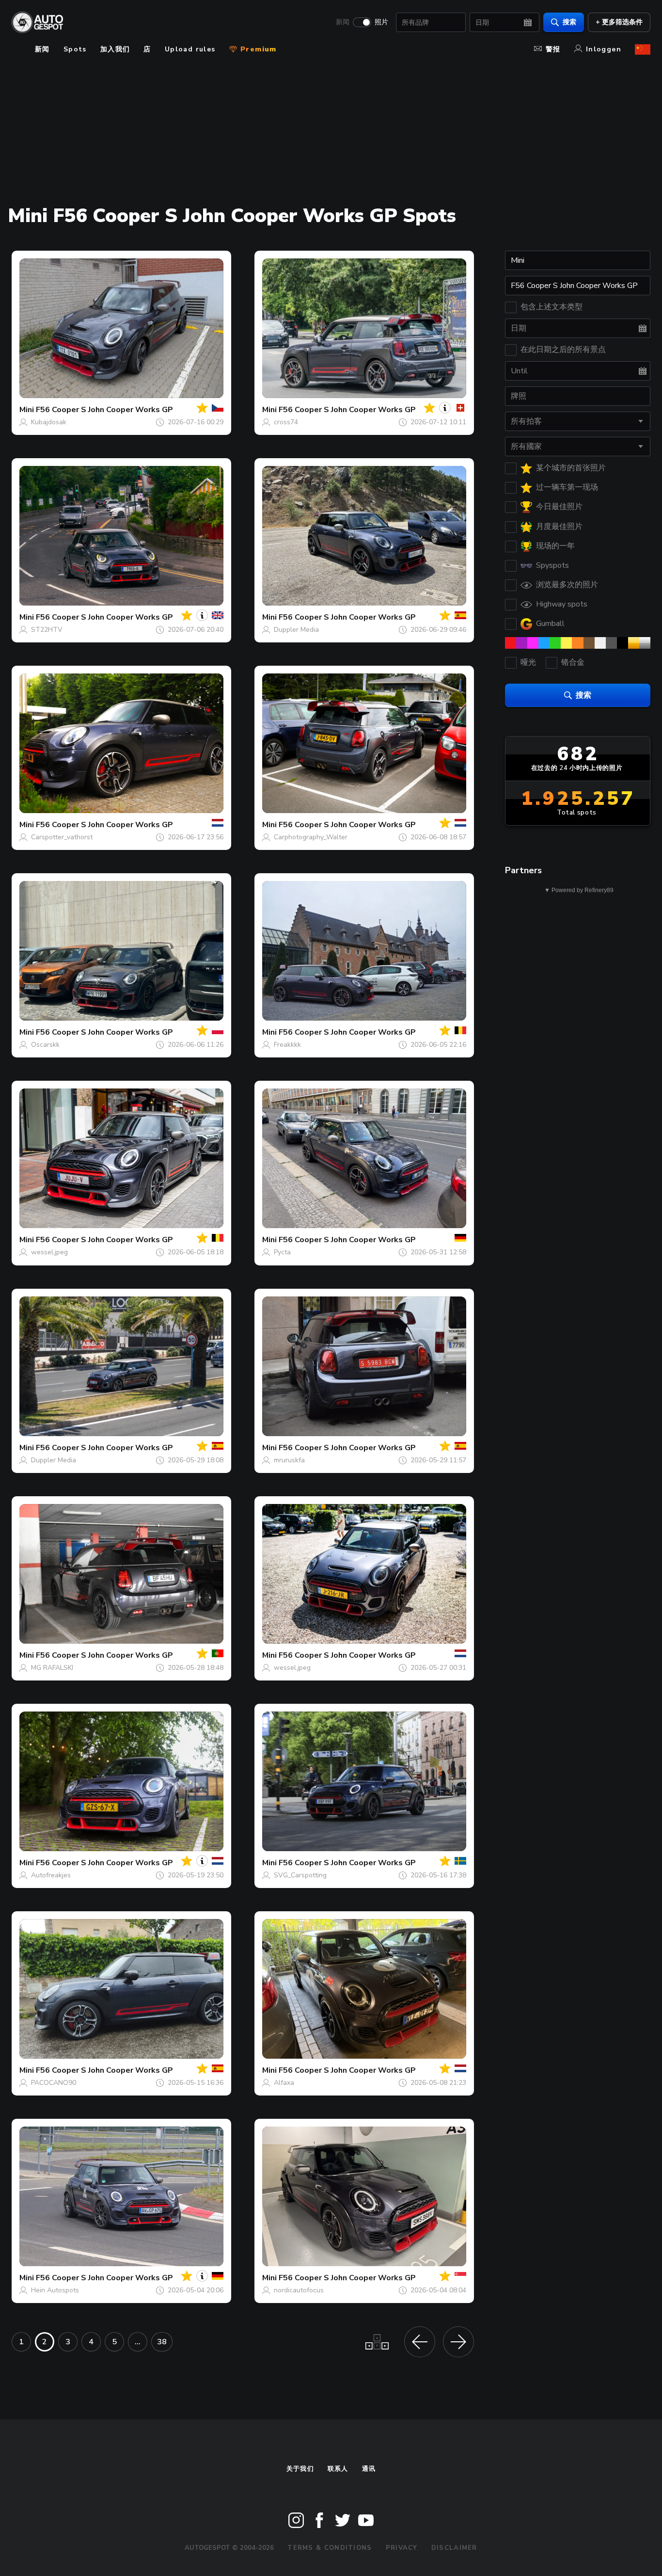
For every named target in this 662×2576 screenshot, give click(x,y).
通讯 (369, 2469)
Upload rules (190, 49)
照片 (381, 22)
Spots (75, 49)
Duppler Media (296, 630)
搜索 (569, 22)
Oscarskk (45, 1045)
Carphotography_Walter (311, 837)
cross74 (286, 422)
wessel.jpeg (49, 1252)
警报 (553, 49)
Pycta (282, 1252)
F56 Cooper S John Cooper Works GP (104, 410)
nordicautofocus (299, 2290)
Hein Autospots (55, 2290)
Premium (257, 49)
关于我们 (300, 2469)
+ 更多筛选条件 (619, 22)
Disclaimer (454, 2548)
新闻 (343, 22)
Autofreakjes (51, 1875)
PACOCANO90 (54, 2083)
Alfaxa (284, 2083)
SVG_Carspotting (300, 1875)
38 (162, 2342)
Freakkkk (287, 1045)
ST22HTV (47, 630)
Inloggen (604, 49)
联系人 (338, 2469)
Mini (27, 410)
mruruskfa (289, 1460)
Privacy (402, 2548)
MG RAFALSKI (52, 1668)
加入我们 (115, 49)
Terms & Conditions (330, 2548)
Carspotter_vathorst (62, 837)
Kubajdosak (49, 422)
